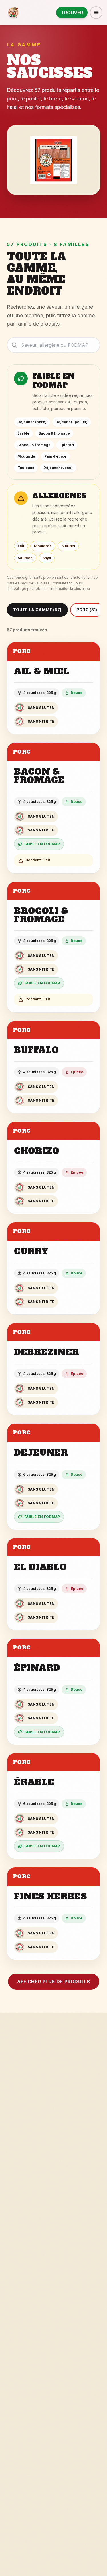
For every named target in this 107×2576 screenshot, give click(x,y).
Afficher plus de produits (54, 1982)
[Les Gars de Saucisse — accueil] (14, 13)
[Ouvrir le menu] (96, 13)
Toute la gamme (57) (37, 610)
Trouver (72, 13)
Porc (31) (87, 610)
